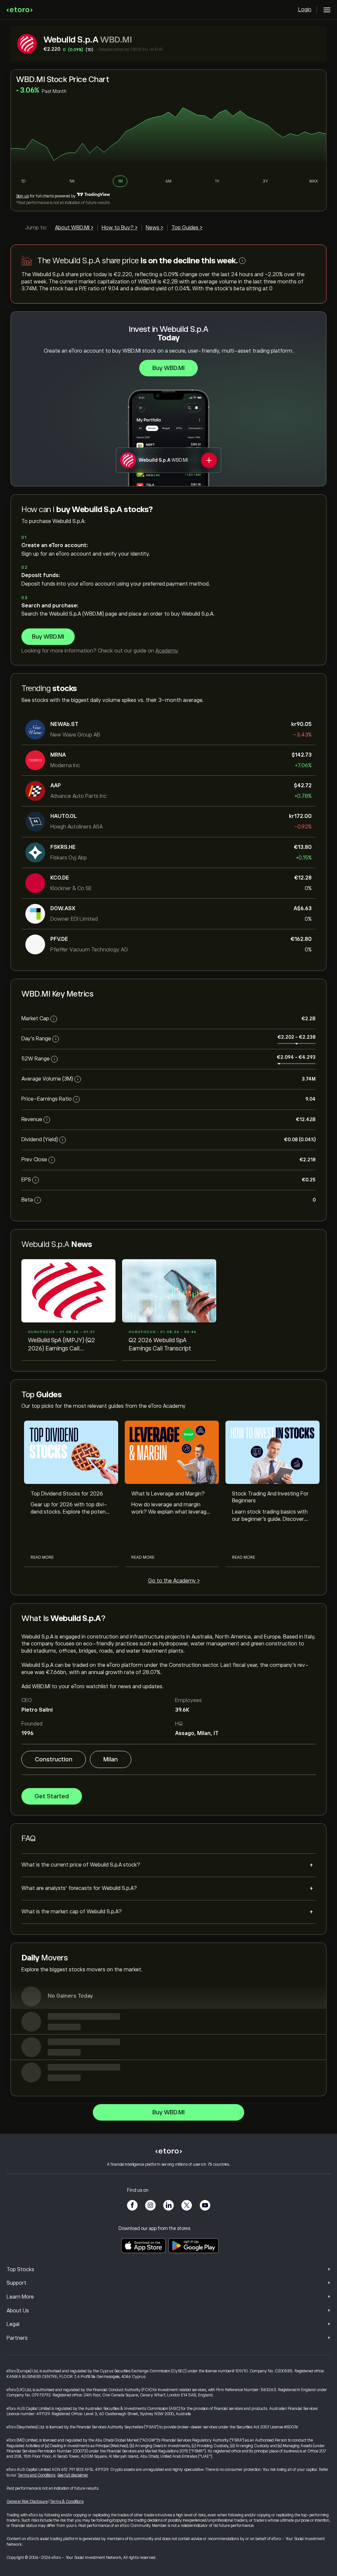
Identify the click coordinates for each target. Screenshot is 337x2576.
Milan (111, 1759)
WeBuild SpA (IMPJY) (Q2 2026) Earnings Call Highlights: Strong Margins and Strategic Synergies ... (64, 1345)
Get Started (52, 1796)
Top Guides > (187, 228)
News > (155, 228)
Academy (166, 651)
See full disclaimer (73, 2475)
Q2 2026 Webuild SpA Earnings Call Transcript (160, 1344)
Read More (42, 1557)
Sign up (23, 196)
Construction (54, 1759)
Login (305, 10)
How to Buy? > (120, 228)
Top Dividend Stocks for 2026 (67, 1494)
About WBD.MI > (74, 228)
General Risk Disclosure (27, 2502)
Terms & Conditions (67, 2502)
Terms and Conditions (37, 2475)
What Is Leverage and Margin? (168, 1494)
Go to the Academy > (174, 1581)
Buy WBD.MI (168, 368)
